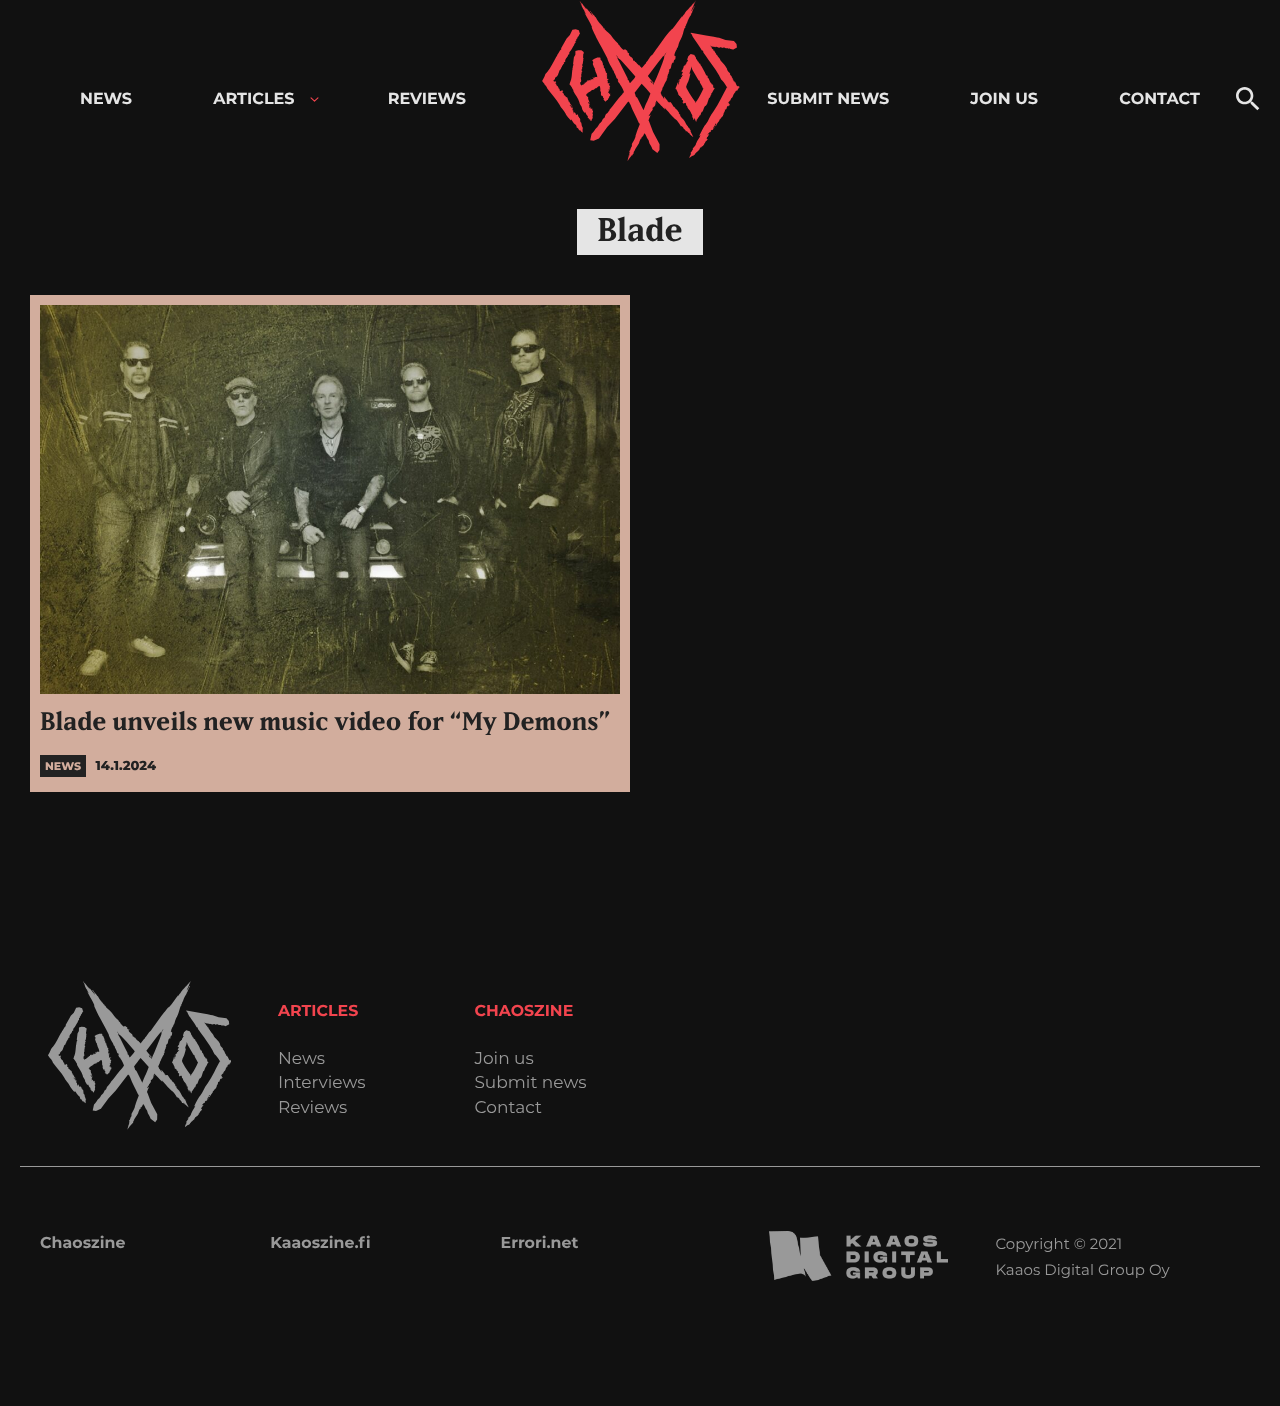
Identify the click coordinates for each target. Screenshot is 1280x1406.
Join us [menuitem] (1004, 99)
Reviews (312, 1108)
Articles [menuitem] (253, 99)
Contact (508, 1108)
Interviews (322, 1083)
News (301, 1059)
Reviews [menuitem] (427, 99)
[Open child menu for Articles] (314, 99)
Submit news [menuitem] (828, 99)
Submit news (530, 1083)
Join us (503, 1059)
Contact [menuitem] (1159, 99)
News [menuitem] (106, 99)
